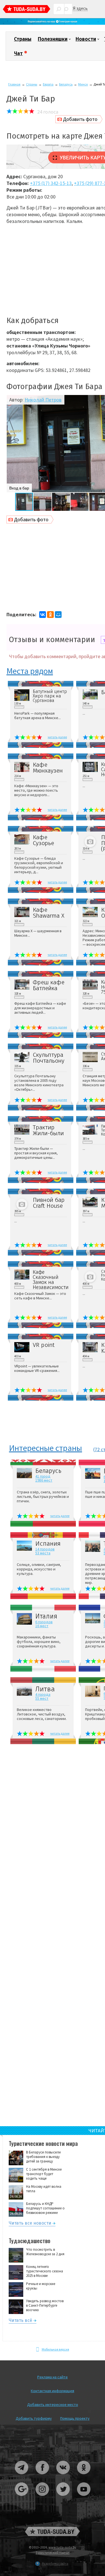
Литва (45, 1689)
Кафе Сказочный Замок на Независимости (50, 1280)
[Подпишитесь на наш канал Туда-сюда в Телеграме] (53, 23)
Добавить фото (80, 119)
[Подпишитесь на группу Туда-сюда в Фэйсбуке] (43, 2476)
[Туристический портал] (27, 10)
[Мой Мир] (58, 615)
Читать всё (20, 2321)
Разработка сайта (55, 2563)
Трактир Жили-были (48, 1130)
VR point (44, 1345)
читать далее (57, 737)
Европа (48, 84)
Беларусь (66, 84)
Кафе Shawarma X (49, 913)
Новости (86, 39)
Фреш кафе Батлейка (49, 985)
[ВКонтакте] (43, 615)
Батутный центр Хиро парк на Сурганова (50, 696)
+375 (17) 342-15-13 (51, 183)
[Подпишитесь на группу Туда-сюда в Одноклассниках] (84, 2476)
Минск (83, 84)
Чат (18, 53)
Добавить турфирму (34, 2418)
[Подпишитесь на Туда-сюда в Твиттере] (63, 2498)
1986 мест (44, 1480)
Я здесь (80, 8)
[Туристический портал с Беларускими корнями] (53, 2531)
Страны (23, 39)
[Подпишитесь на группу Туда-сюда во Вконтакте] (63, 2476)
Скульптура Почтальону (49, 1058)
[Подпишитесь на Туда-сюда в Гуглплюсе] (22, 2498)
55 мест (42, 1698)
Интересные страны (46, 1448)
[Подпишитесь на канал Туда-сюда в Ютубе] (84, 2498)
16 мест (42, 1626)
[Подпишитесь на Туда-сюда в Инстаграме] (43, 2498)
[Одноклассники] (50, 615)
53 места (43, 1553)
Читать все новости (30, 2224)
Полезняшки (53, 39)
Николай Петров (43, 400)
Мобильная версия (55, 2349)
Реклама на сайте (53, 2377)
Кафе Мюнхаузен (48, 768)
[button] (11, 444)
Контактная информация (53, 2391)
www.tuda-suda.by (62, 2547)
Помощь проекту (75, 2418)
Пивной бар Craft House (49, 1203)
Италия (46, 1616)
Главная (14, 84)
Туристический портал (53, 2553)
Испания (48, 1544)
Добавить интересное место (53, 2405)
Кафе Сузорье (43, 840)
